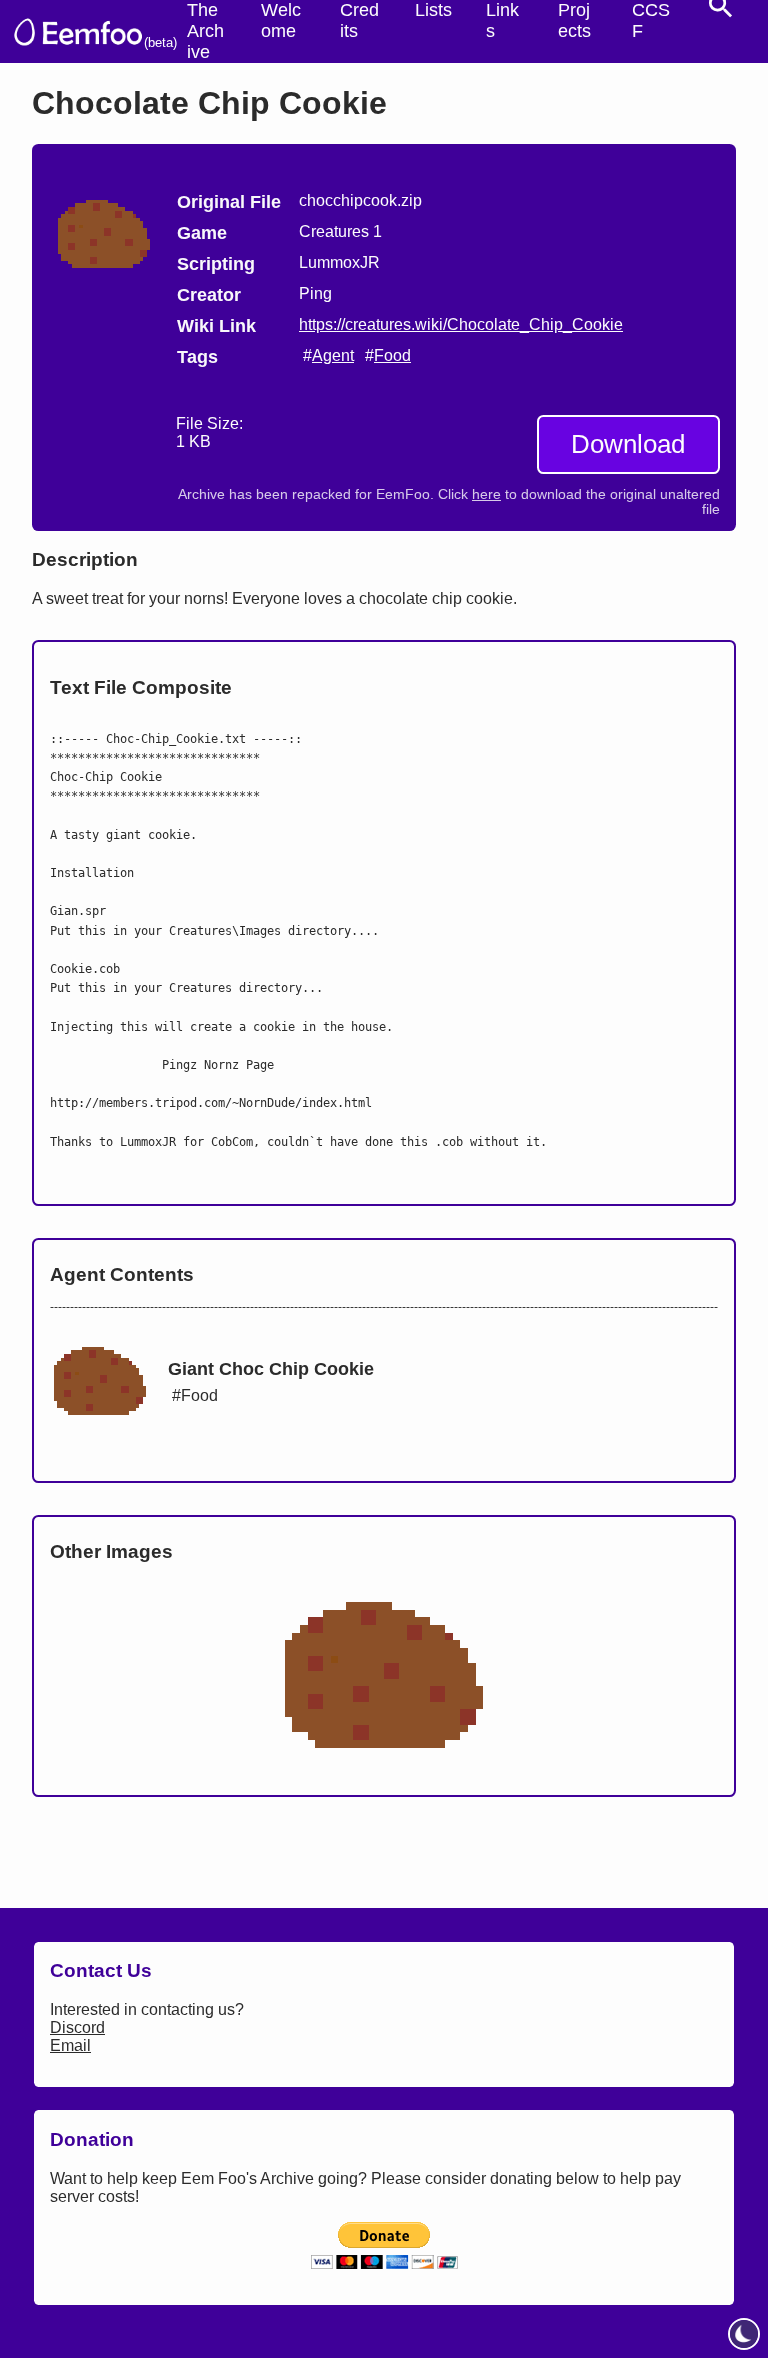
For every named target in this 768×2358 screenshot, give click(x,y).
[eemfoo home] (77, 31)
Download (628, 444)
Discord (77, 2027)
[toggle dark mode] (744, 2334)
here (486, 494)
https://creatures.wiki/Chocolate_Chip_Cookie (461, 324)
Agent (333, 355)
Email (70, 2045)
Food (392, 355)
